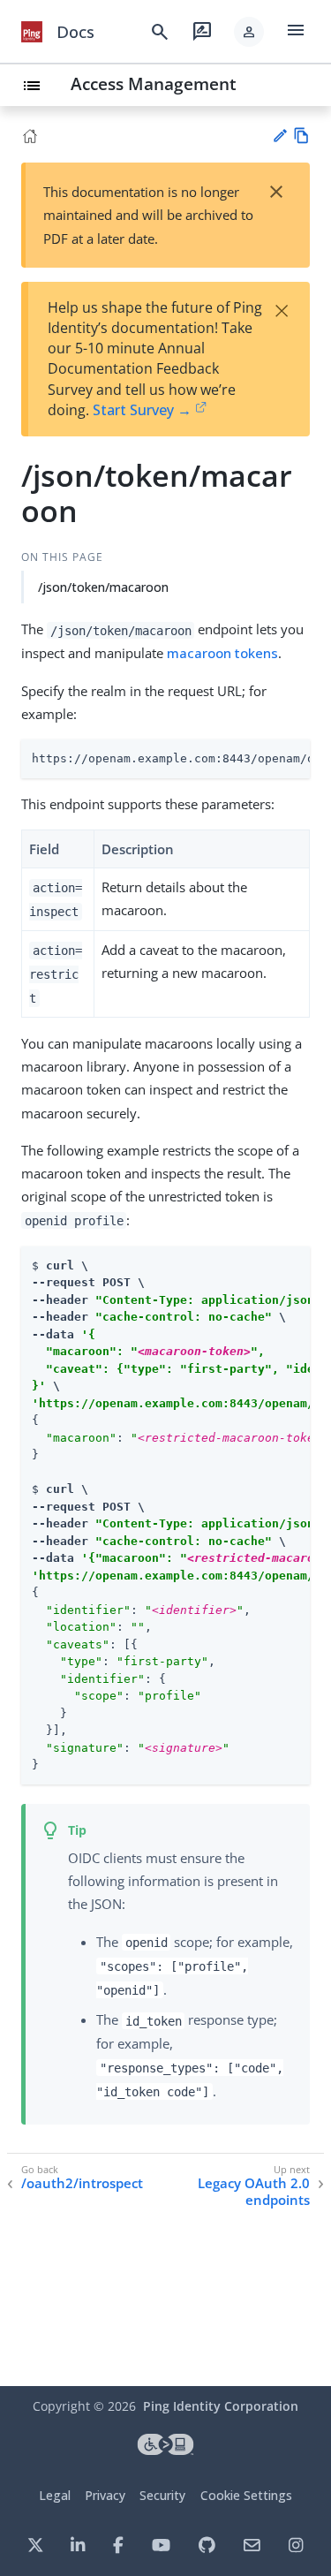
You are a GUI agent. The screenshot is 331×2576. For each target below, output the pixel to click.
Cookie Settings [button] (246, 2495)
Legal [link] (55, 2495)
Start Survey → (142, 410)
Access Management (154, 83)
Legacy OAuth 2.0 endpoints (254, 2192)
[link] (32, 32)
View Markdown (301, 136)
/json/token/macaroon (103, 587)
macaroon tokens (222, 653)
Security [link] (162, 2495)
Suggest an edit (279, 136)
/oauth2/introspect (82, 2183)
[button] (249, 32)
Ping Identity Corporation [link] (221, 2406)
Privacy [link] (105, 2495)
